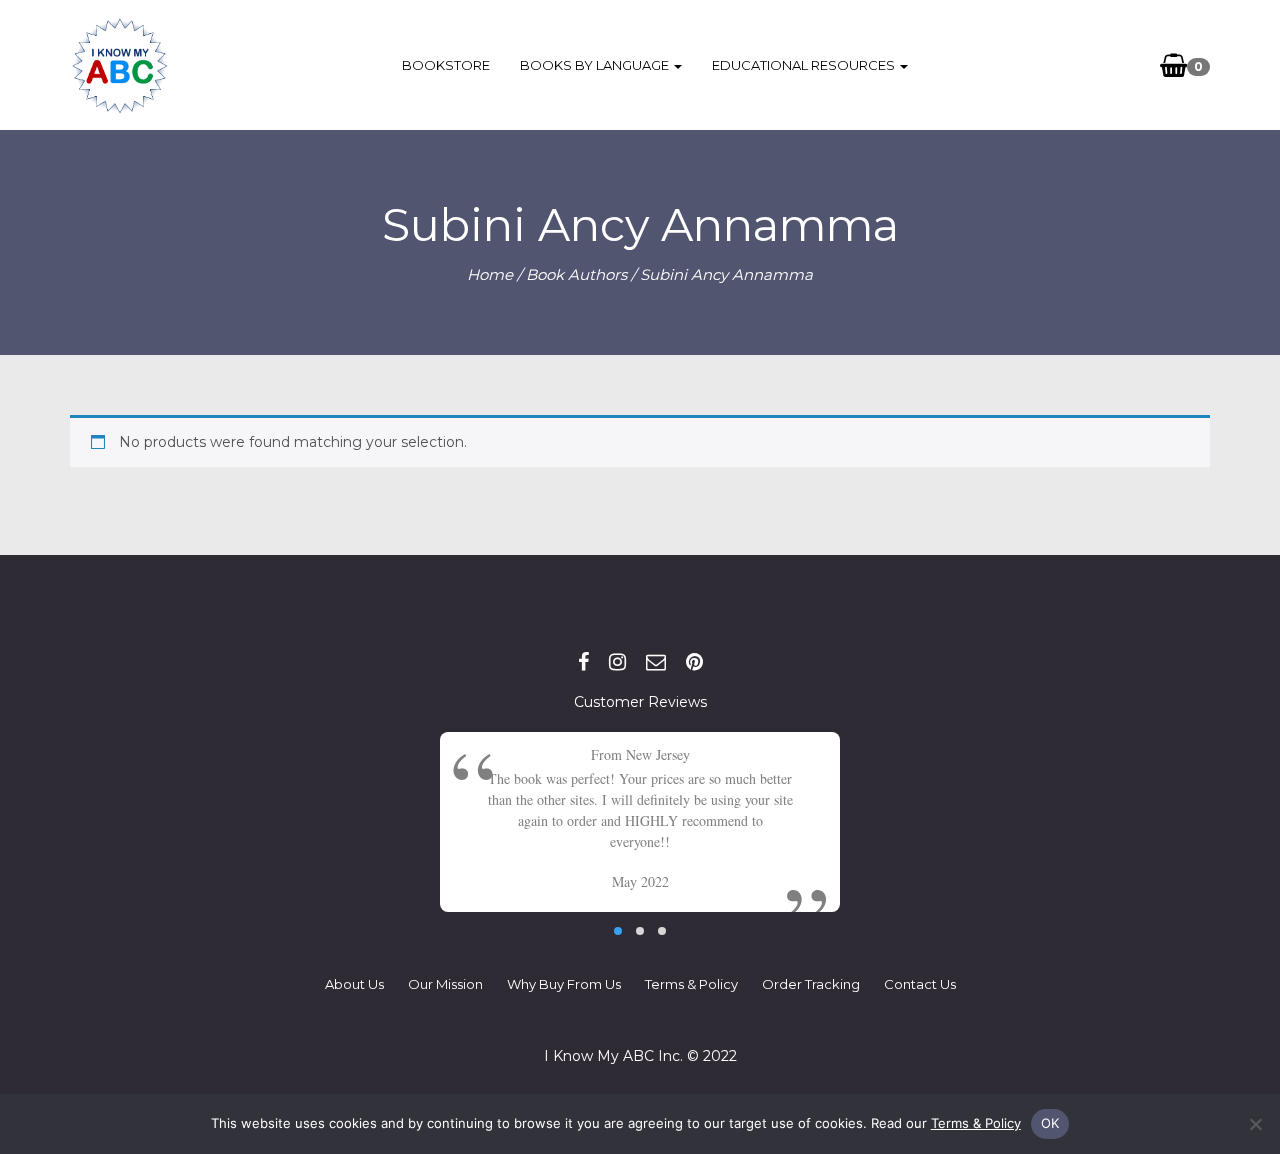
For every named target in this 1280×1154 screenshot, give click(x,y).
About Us (354, 984)
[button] (618, 931)
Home (490, 274)
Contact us (920, 984)
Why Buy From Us (564, 984)
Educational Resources (805, 65)
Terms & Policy (691, 984)
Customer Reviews (640, 702)
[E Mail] (656, 662)
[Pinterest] (694, 662)
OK (1050, 1123)
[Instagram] (617, 662)
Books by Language (596, 65)
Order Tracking (811, 984)
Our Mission (445, 984)
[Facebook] (583, 662)
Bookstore (446, 65)
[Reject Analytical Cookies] (1255, 1124)
